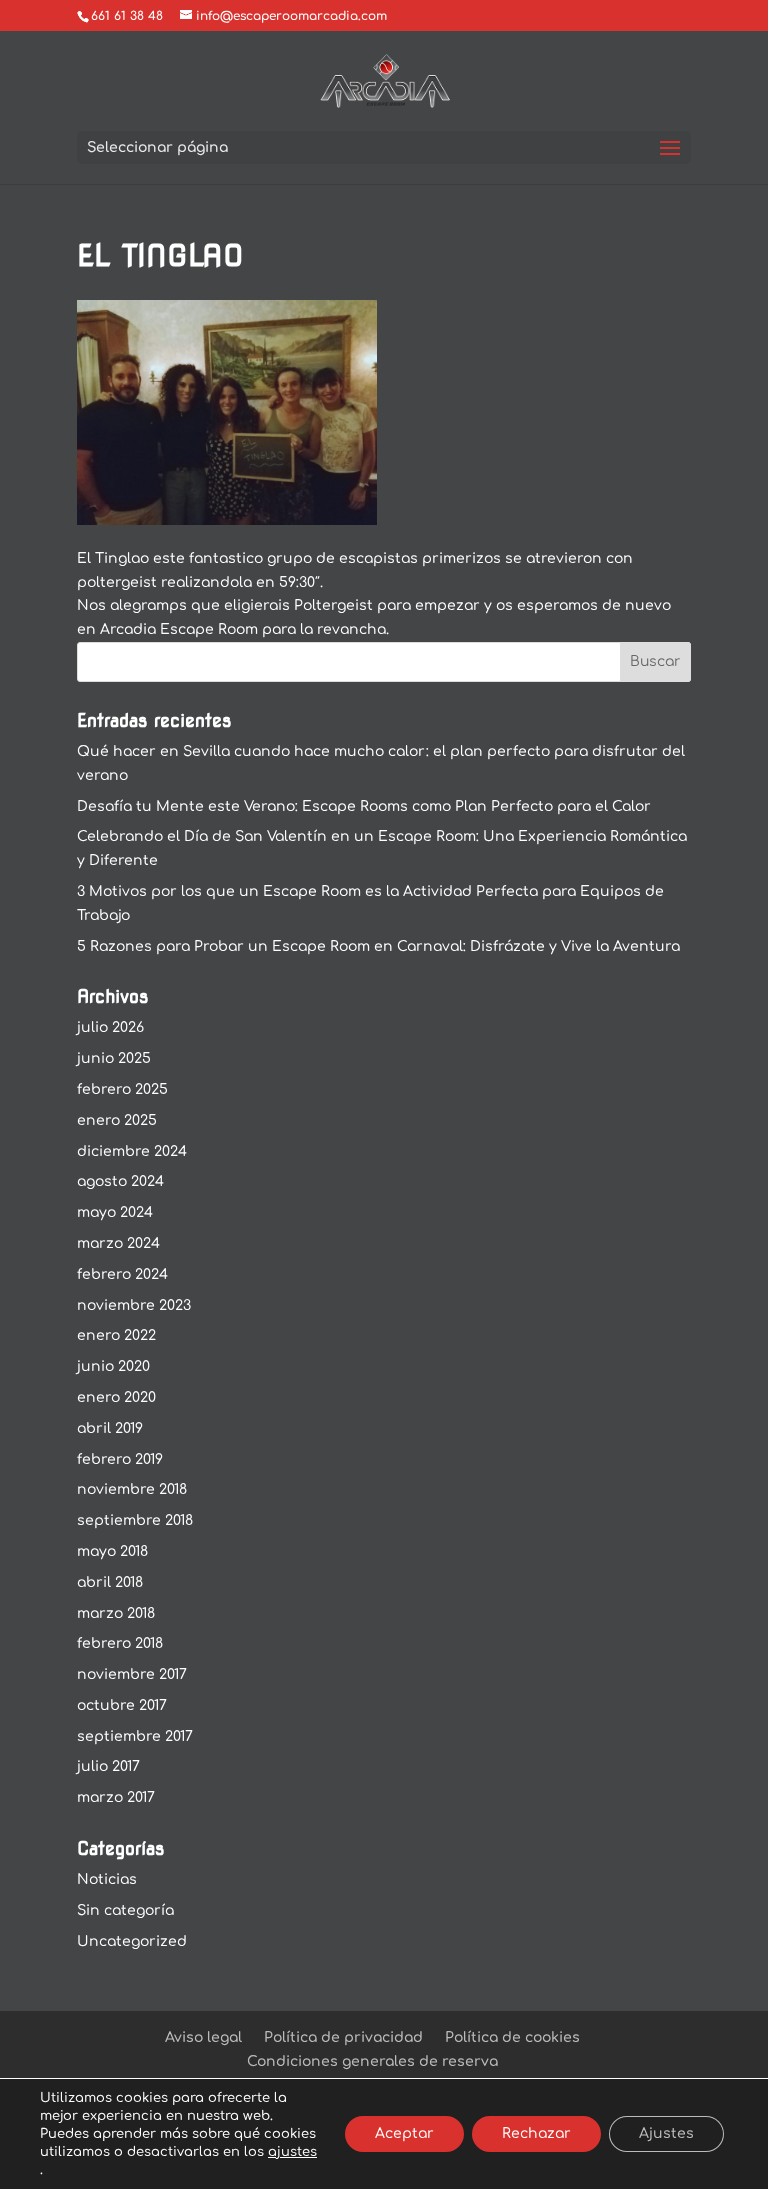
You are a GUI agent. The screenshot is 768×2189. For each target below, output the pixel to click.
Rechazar (536, 2133)
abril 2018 (110, 1582)
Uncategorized (132, 1941)
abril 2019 (110, 1428)
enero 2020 (116, 1397)
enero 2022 (116, 1335)
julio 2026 (110, 1027)
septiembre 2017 (135, 1736)
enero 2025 (117, 1120)
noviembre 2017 (132, 1674)
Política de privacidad (343, 2037)
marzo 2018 (116, 1613)
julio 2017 (108, 1766)
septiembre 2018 (135, 1520)
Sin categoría (125, 1910)
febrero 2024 (122, 1274)
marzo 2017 (116, 1797)
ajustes (292, 2152)
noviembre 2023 (134, 1305)
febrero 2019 (120, 1459)
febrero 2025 (122, 1089)
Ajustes (666, 2133)
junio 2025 (114, 1058)
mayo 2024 (115, 1212)
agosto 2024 (120, 1181)
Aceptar (404, 2133)
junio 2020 (113, 1366)
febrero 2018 (120, 1643)
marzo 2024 (118, 1243)
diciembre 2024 (132, 1151)
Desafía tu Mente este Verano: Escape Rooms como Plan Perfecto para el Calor (364, 806)
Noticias (107, 1879)
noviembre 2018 (132, 1489)
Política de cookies (512, 2037)
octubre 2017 (122, 1705)
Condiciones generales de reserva (372, 2061)
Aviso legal (203, 2037)
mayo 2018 (112, 1551)
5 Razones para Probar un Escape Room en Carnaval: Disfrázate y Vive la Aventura (378, 946)
